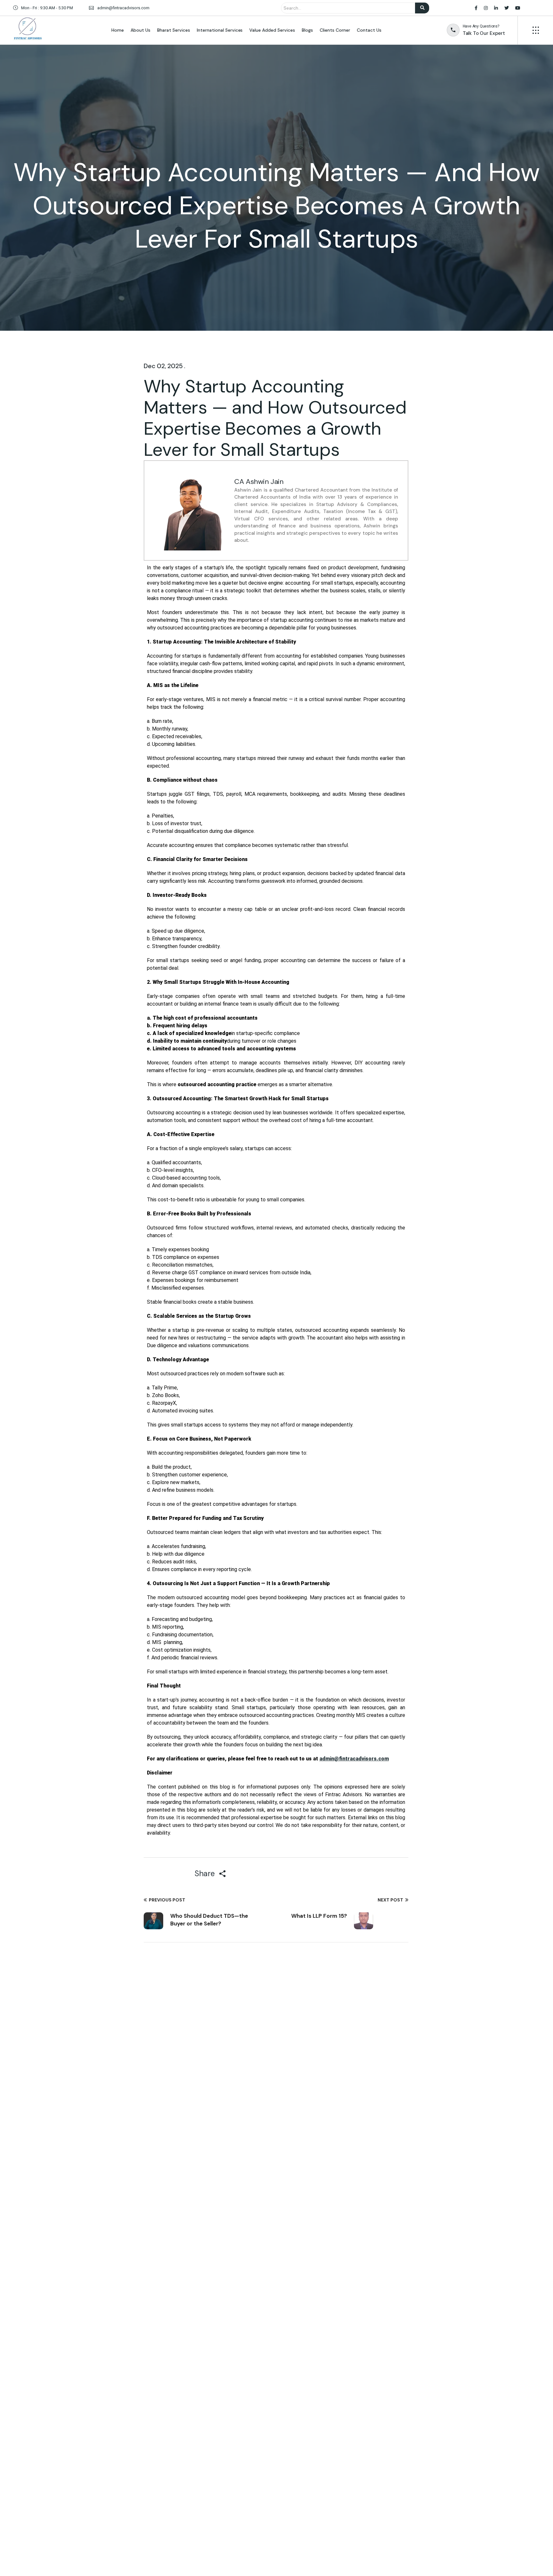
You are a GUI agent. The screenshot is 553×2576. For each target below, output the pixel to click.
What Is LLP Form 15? (319, 1916)
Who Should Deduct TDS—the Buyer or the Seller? (209, 1920)
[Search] (422, 8)
